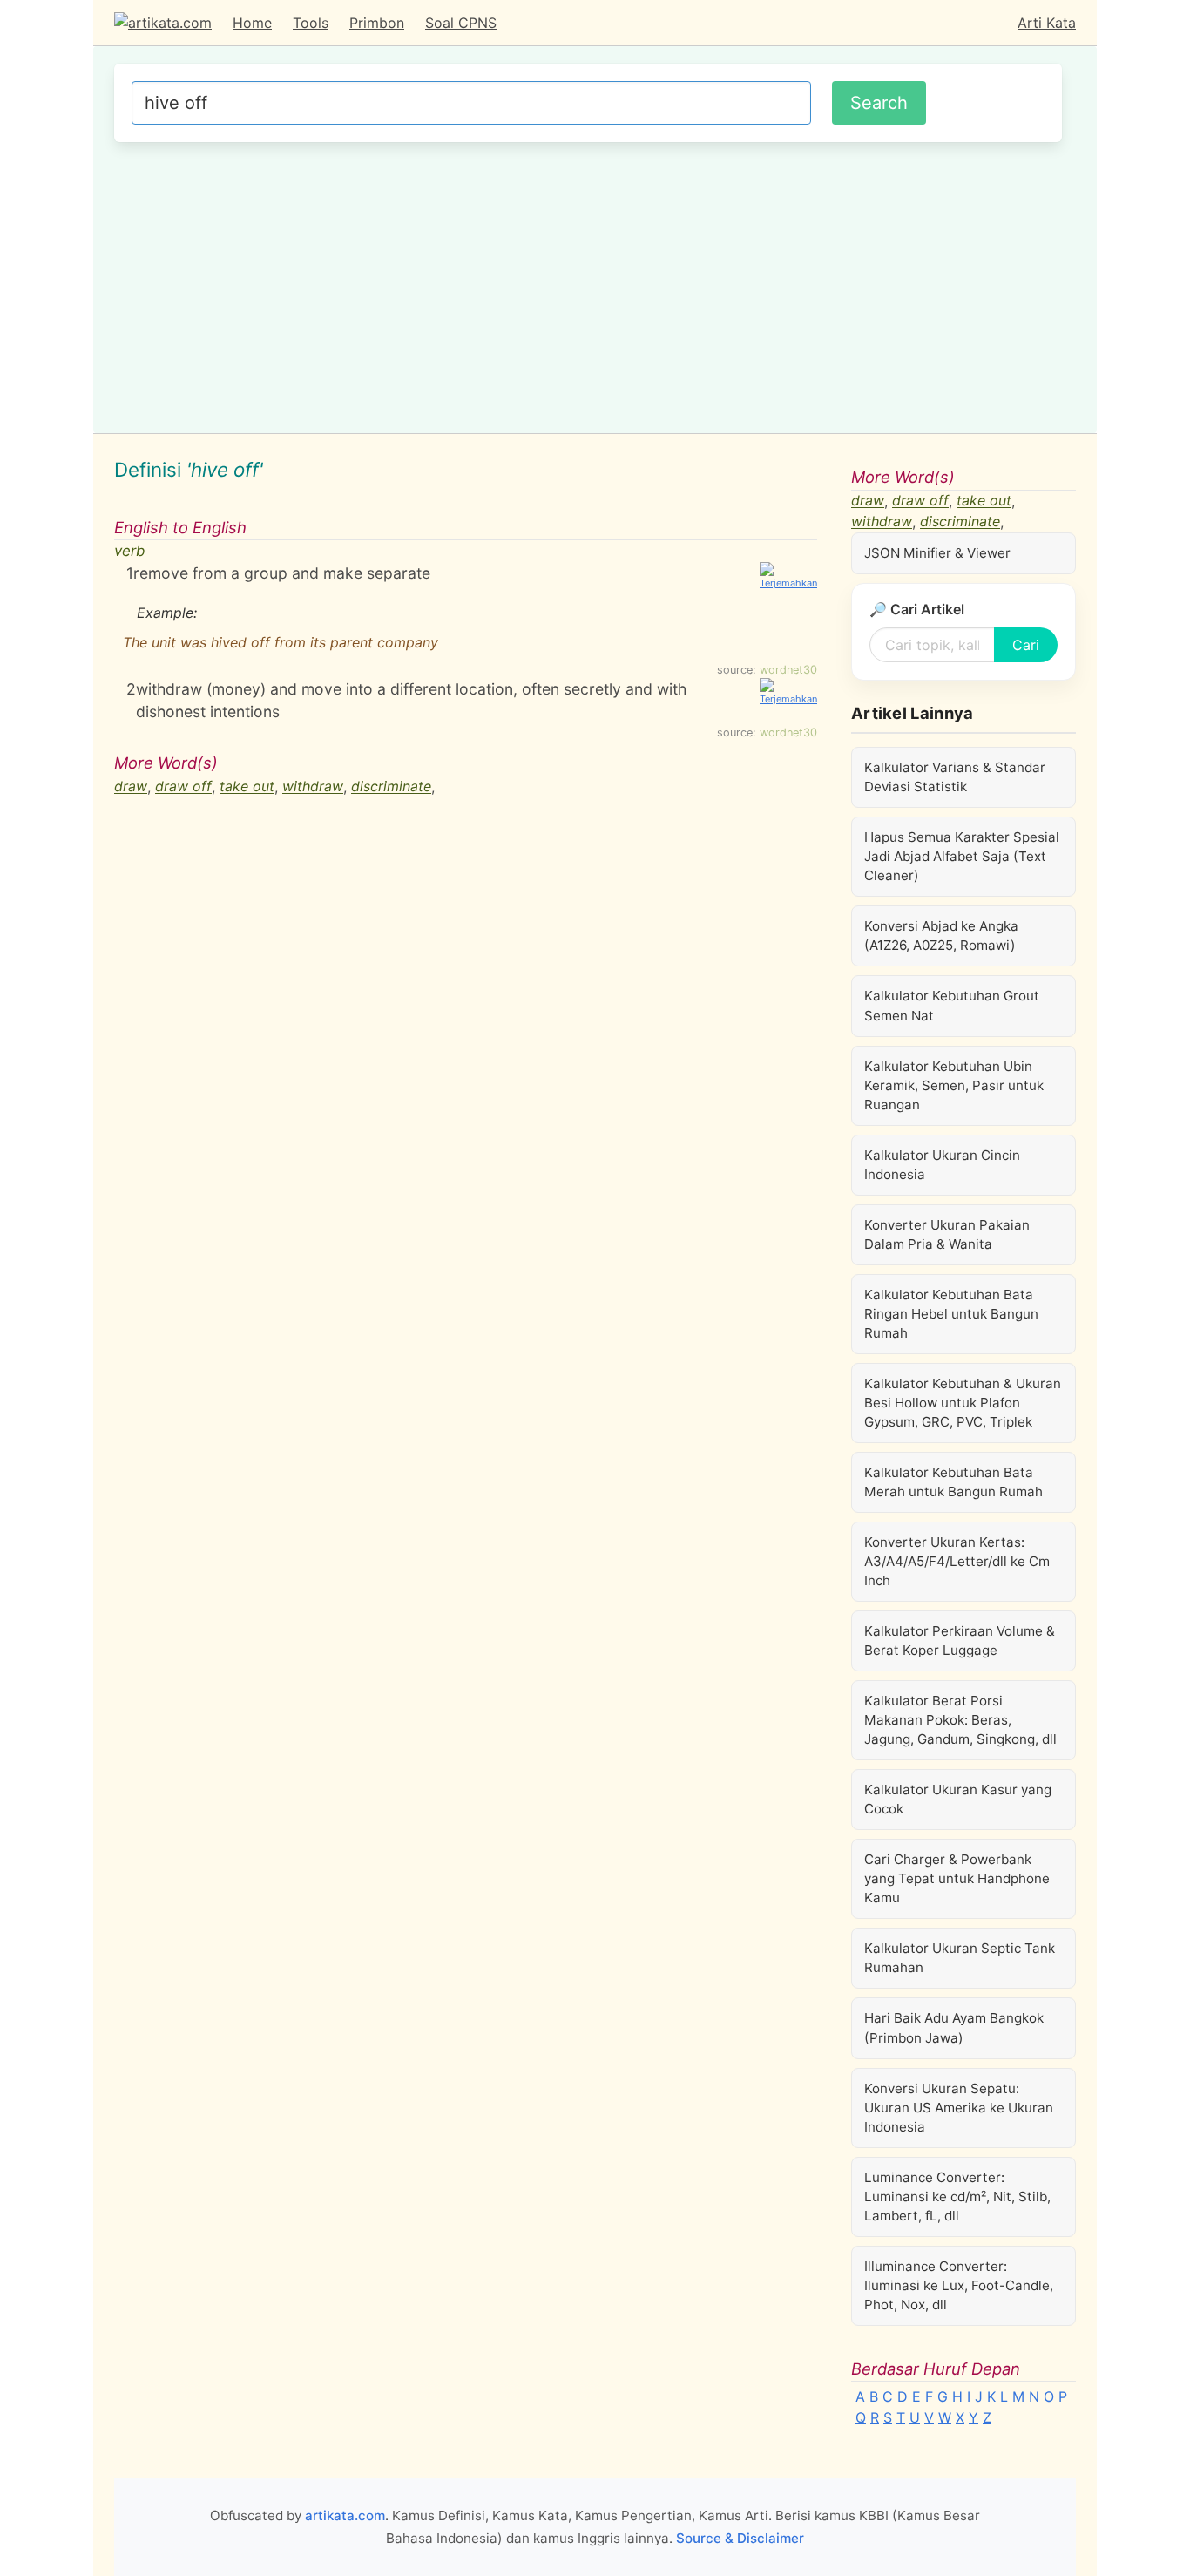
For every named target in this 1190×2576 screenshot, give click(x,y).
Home (252, 23)
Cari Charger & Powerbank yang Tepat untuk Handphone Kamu (957, 1878)
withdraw (313, 787)
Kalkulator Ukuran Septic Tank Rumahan (960, 1958)
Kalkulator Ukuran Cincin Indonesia (942, 1165)
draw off (183, 787)
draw (131, 787)
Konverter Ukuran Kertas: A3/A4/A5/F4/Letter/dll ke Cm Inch (957, 1561)
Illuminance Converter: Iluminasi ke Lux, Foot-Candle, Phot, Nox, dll (959, 2285)
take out (247, 787)
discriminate (391, 787)
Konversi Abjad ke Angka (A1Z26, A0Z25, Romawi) (941, 935)
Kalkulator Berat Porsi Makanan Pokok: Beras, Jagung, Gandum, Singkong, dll (960, 1720)
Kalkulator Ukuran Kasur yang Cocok (958, 1799)
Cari (1026, 645)
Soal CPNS (461, 23)
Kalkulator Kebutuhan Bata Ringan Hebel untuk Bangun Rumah (951, 1314)
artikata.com (345, 2515)
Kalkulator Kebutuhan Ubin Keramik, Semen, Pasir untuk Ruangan (954, 1085)
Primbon (377, 23)
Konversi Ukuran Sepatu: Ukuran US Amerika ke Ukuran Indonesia (959, 2108)
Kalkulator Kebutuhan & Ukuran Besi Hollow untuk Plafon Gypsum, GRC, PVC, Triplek (963, 1403)
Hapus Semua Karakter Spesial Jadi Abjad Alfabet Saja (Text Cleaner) (962, 856)
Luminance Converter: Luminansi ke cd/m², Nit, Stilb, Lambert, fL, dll (957, 2196)
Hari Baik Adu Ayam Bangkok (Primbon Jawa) (954, 2027)
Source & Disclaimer (740, 2538)
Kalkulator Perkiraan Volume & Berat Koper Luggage (960, 1641)
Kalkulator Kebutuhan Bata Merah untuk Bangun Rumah (953, 1482)
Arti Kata (1047, 23)
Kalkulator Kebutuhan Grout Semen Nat (952, 1005)
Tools (311, 23)
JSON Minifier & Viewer (937, 553)
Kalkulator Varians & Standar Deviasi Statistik (955, 777)
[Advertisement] (588, 285)
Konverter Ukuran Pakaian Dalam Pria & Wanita (947, 1234)
